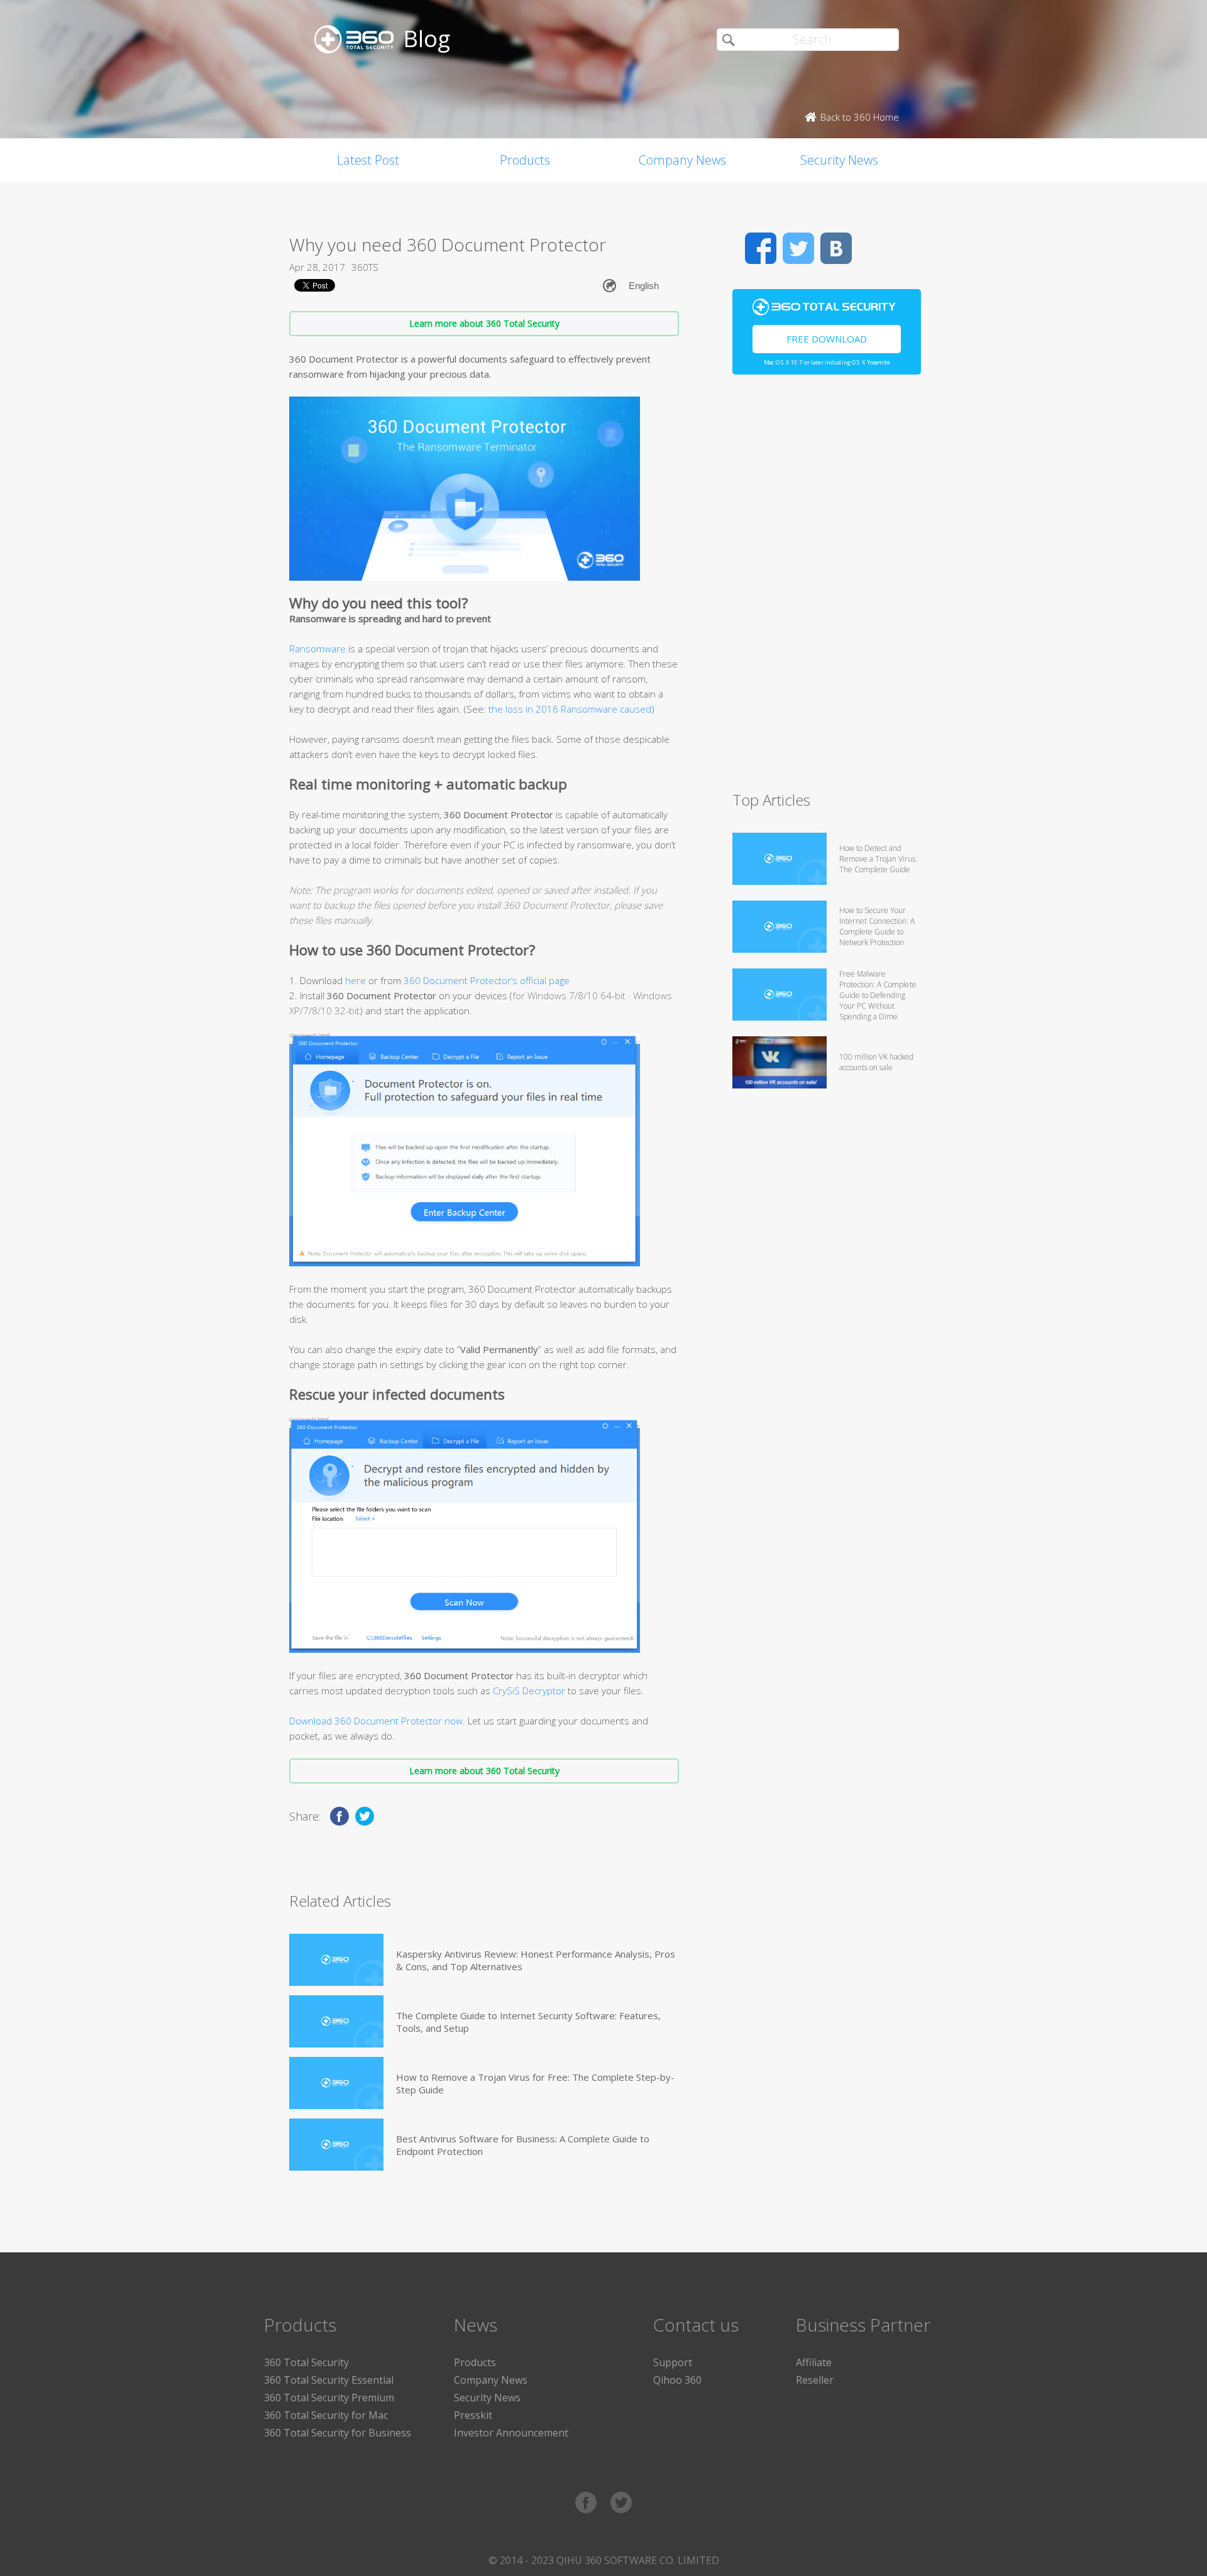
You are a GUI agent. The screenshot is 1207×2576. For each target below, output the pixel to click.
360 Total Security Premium (329, 2398)
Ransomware (317, 649)
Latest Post (368, 160)
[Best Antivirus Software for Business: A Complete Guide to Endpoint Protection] (336, 2145)
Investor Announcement (511, 2433)
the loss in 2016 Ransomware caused (570, 709)
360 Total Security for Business (338, 2433)
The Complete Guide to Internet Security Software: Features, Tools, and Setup (528, 2022)
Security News (839, 160)
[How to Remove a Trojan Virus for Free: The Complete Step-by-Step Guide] (336, 2083)
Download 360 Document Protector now (376, 1721)
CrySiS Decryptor (529, 1691)
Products (525, 160)
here (355, 980)
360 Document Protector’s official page (487, 980)
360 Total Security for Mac (326, 2415)
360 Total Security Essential (329, 2380)
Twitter (798, 248)
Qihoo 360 (677, 2380)
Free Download (827, 339)
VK (836, 248)
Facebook (761, 248)
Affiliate (814, 2362)
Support (673, 2362)
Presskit (473, 2415)
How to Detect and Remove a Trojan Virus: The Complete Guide (878, 859)
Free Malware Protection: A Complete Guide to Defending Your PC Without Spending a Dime (878, 995)
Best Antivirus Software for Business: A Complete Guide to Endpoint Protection (523, 2145)
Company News (682, 160)
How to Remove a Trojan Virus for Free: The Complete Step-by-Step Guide (535, 2083)
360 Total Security (306, 2362)
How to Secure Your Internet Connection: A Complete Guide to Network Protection (877, 926)
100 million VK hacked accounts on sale (876, 1062)
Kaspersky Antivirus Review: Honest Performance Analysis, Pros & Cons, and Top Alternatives (536, 1960)
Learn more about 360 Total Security (484, 323)
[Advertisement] (827, 588)
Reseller (815, 2380)
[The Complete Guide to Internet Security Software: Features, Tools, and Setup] (336, 2021)
